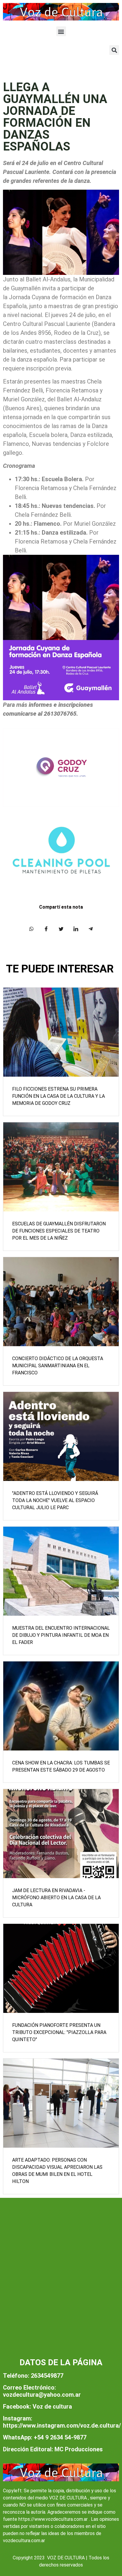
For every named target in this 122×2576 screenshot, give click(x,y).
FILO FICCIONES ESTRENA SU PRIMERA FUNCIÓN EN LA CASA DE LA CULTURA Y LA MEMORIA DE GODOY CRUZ (58, 1096)
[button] (61, 31)
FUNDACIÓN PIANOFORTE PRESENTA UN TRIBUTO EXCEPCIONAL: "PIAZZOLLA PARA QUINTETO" (59, 2032)
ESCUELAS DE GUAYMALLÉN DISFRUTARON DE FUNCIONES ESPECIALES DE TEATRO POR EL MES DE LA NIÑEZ (59, 1231)
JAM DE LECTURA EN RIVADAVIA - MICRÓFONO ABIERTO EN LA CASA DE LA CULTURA (56, 1898)
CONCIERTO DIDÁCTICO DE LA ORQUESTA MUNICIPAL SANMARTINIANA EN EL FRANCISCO (58, 1366)
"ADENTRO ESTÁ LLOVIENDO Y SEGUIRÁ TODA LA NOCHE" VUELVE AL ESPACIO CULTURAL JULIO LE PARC (55, 1500)
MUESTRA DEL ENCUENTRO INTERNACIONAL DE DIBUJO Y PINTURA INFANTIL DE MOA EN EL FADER (61, 1635)
